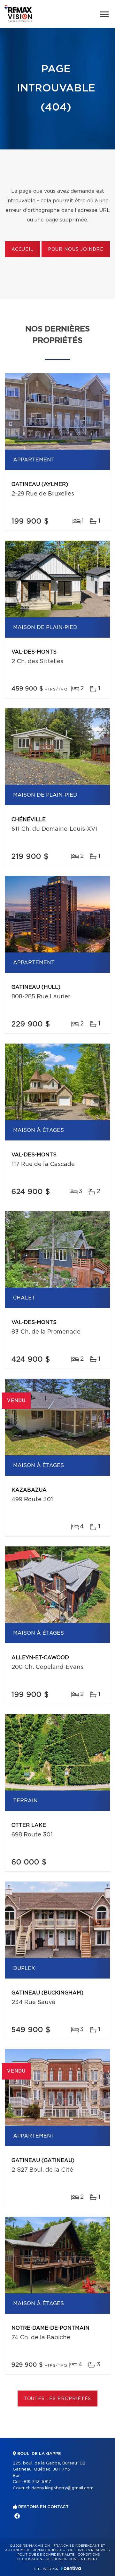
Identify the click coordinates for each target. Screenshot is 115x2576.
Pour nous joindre (76, 250)
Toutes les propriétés (58, 2399)
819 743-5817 (37, 2482)
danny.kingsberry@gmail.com (62, 2488)
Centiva (71, 2568)
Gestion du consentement (72, 2559)
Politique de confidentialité (46, 2555)
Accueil (23, 250)
